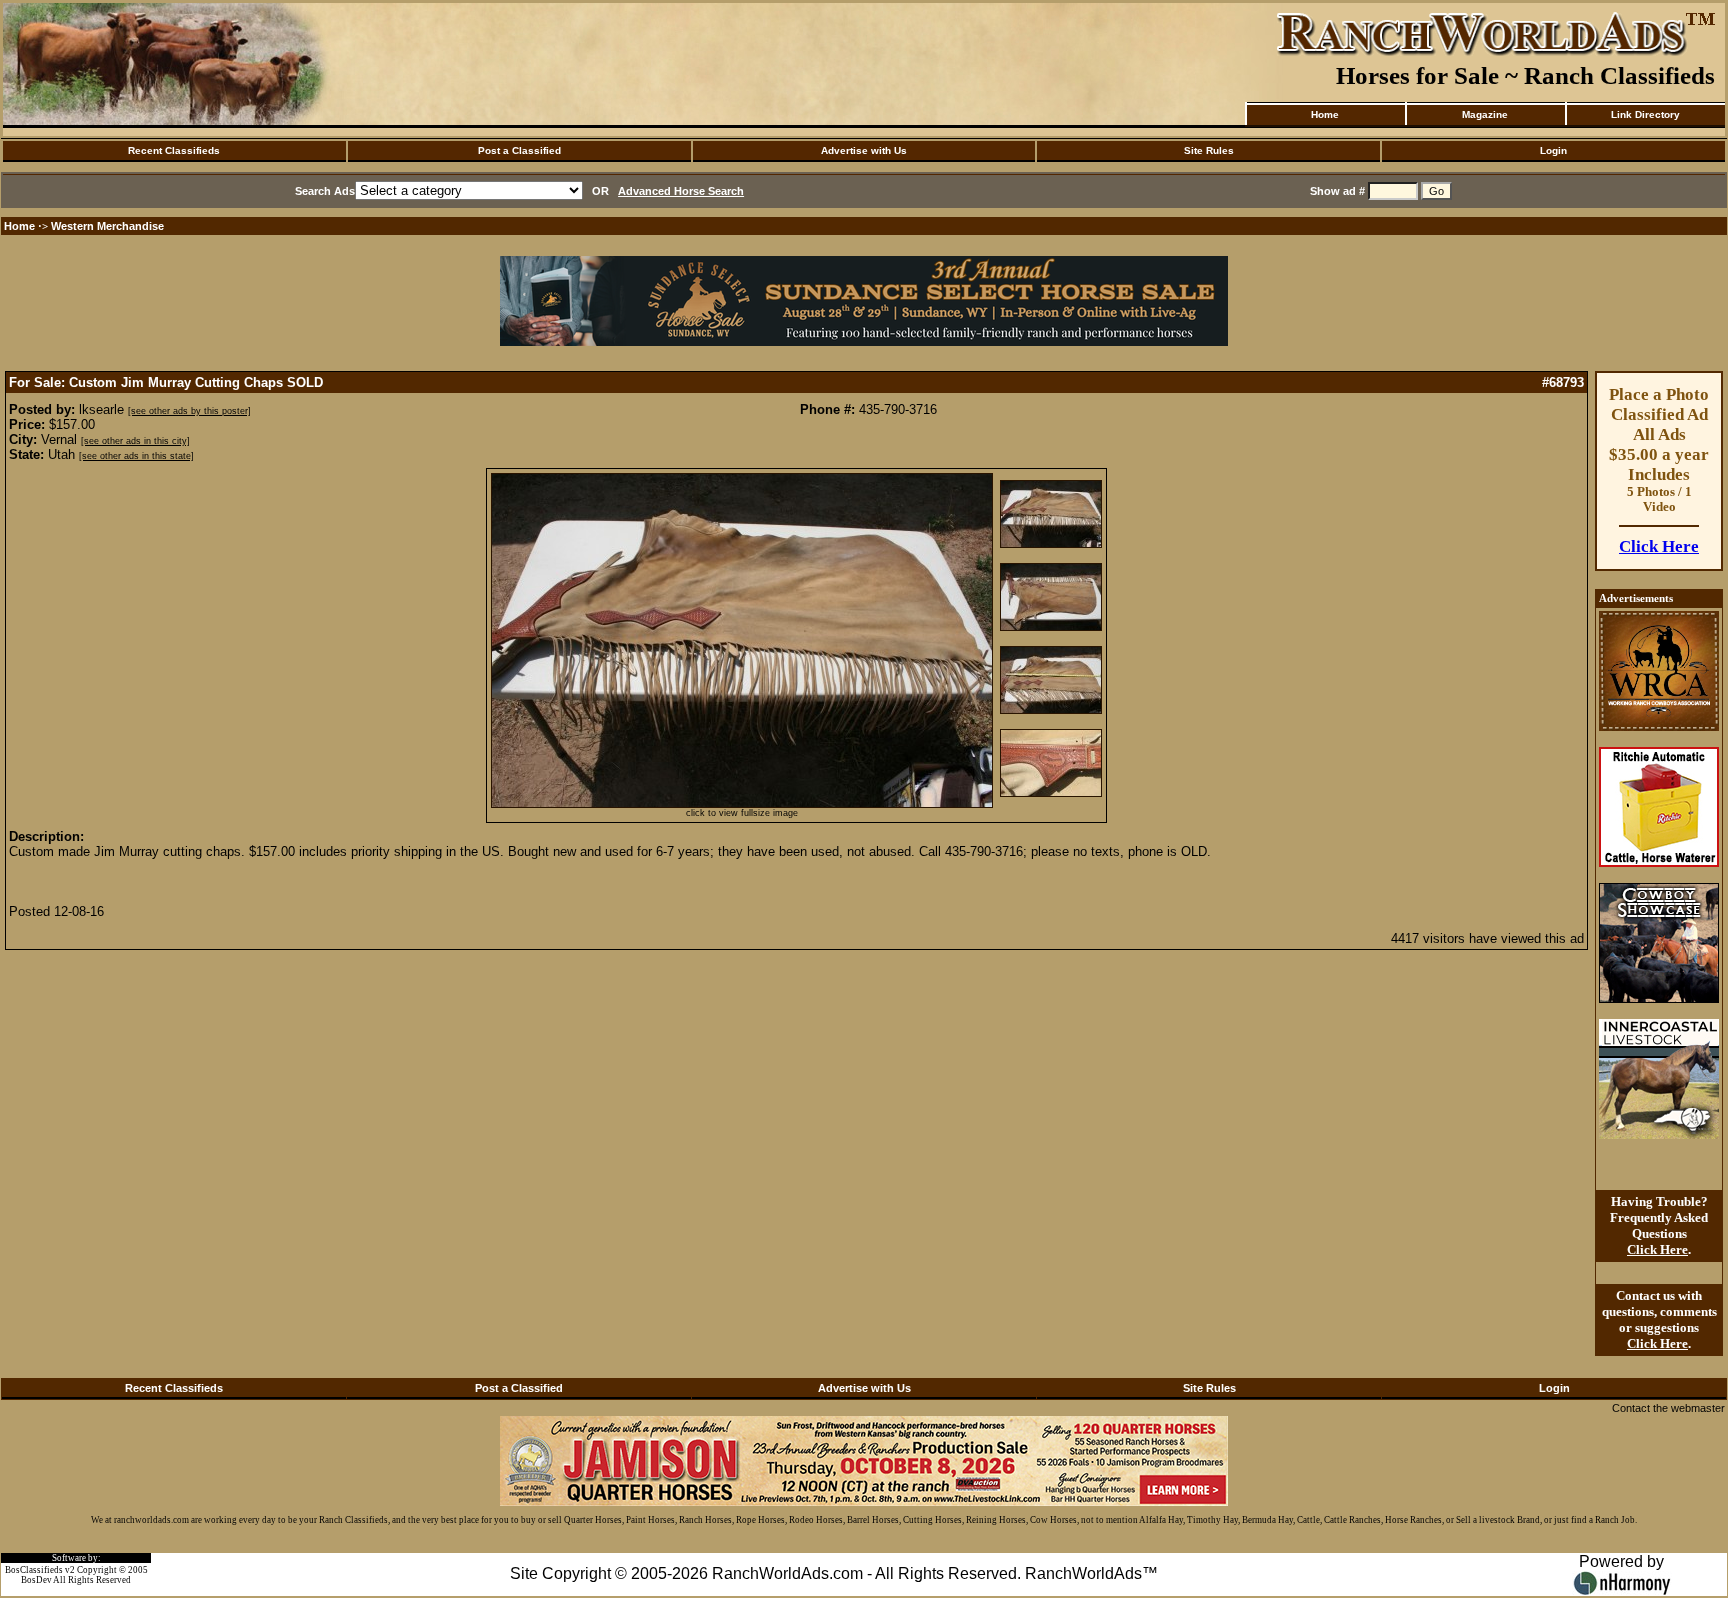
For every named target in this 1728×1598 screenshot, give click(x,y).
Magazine (1485, 114)
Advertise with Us (864, 150)
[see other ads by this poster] (189, 411)
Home (1325, 114)
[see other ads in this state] (136, 456)
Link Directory (1645, 114)
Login (1553, 150)
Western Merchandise (107, 226)
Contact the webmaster (1668, 1408)
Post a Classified (519, 150)
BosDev (36, 1580)
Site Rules (1209, 150)
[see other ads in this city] (135, 441)
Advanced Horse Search (681, 191)
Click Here (1659, 546)
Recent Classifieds (174, 150)
